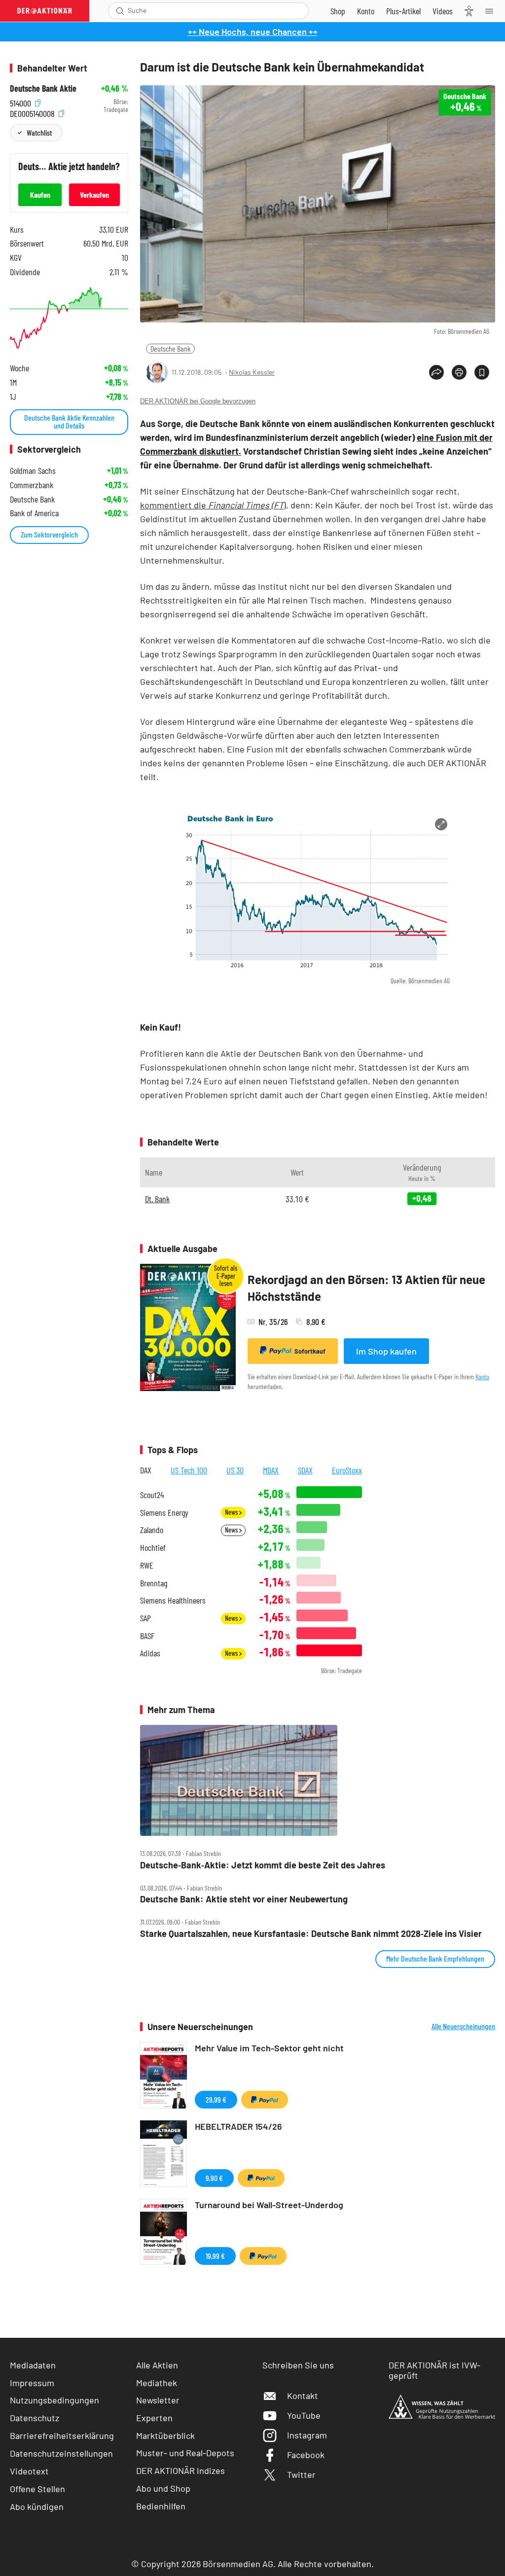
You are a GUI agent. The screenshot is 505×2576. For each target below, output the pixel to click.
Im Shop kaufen (386, 1351)
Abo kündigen (37, 2506)
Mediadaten (33, 2365)
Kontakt (303, 2396)
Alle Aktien (157, 2365)
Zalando (152, 1530)
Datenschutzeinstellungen (61, 2453)
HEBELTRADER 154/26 (238, 2126)
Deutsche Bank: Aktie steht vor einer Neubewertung (244, 1899)
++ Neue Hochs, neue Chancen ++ (253, 32)
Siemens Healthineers (173, 1600)
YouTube (304, 2415)
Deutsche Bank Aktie (43, 89)
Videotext (29, 2471)
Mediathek (157, 2383)
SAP (145, 1618)
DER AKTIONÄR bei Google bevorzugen (198, 401)
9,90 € (214, 2178)
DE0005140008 (33, 112)
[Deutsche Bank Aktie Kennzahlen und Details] (69, 318)
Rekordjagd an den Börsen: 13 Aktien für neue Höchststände (366, 1288)
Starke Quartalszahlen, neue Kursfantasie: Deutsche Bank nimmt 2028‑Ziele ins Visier (311, 1934)
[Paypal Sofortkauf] (265, 2100)
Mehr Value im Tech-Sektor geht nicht (269, 2048)
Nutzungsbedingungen (54, 2400)
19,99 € (215, 2256)
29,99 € (216, 2099)
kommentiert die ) (213, 505)
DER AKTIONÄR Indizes (180, 2470)
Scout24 (152, 1495)
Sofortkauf (310, 1351)
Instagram (307, 2435)
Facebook (306, 2455)
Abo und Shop (163, 2488)
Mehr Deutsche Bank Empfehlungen (435, 1958)
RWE (147, 1565)
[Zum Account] (366, 11)
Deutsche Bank (170, 348)
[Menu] (492, 11)
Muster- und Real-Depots (185, 2453)
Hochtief (153, 1548)
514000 (21, 102)
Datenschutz (35, 2418)
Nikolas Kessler (252, 372)
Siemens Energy (164, 1513)
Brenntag (154, 1583)
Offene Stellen (37, 2489)
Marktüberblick (165, 2435)
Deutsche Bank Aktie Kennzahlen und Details (69, 421)
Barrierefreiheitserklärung (62, 2435)
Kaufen (40, 195)
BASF (147, 1636)
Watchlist (39, 132)
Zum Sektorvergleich (49, 534)
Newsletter (158, 2400)
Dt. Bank (157, 1199)
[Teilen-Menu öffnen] (436, 372)
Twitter (301, 2474)
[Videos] (443, 11)
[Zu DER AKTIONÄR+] (403, 11)
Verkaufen (94, 195)
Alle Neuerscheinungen (463, 2026)
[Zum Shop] (338, 11)
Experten (154, 2418)
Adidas (150, 1653)
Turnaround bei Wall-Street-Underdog (269, 2205)
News (232, 1512)
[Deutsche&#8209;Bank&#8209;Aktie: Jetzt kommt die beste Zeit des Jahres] (318, 1780)
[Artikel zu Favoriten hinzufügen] (482, 372)
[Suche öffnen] (120, 11)
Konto (482, 1377)
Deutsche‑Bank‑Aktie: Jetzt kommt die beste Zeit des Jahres (263, 1865)
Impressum (32, 2383)
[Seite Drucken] (459, 372)
